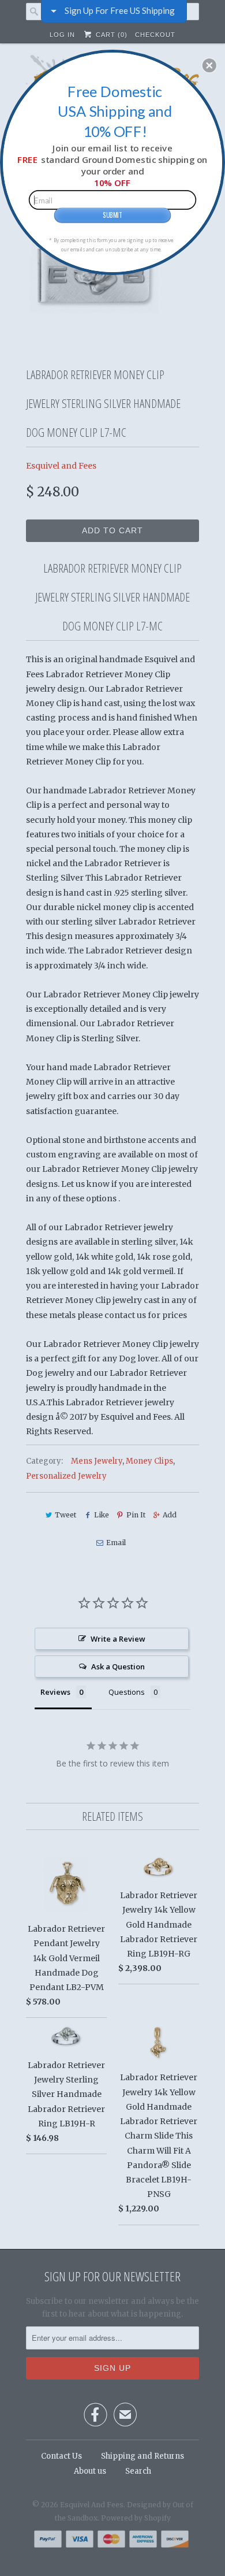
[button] (209, 65)
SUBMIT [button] (112, 215)
